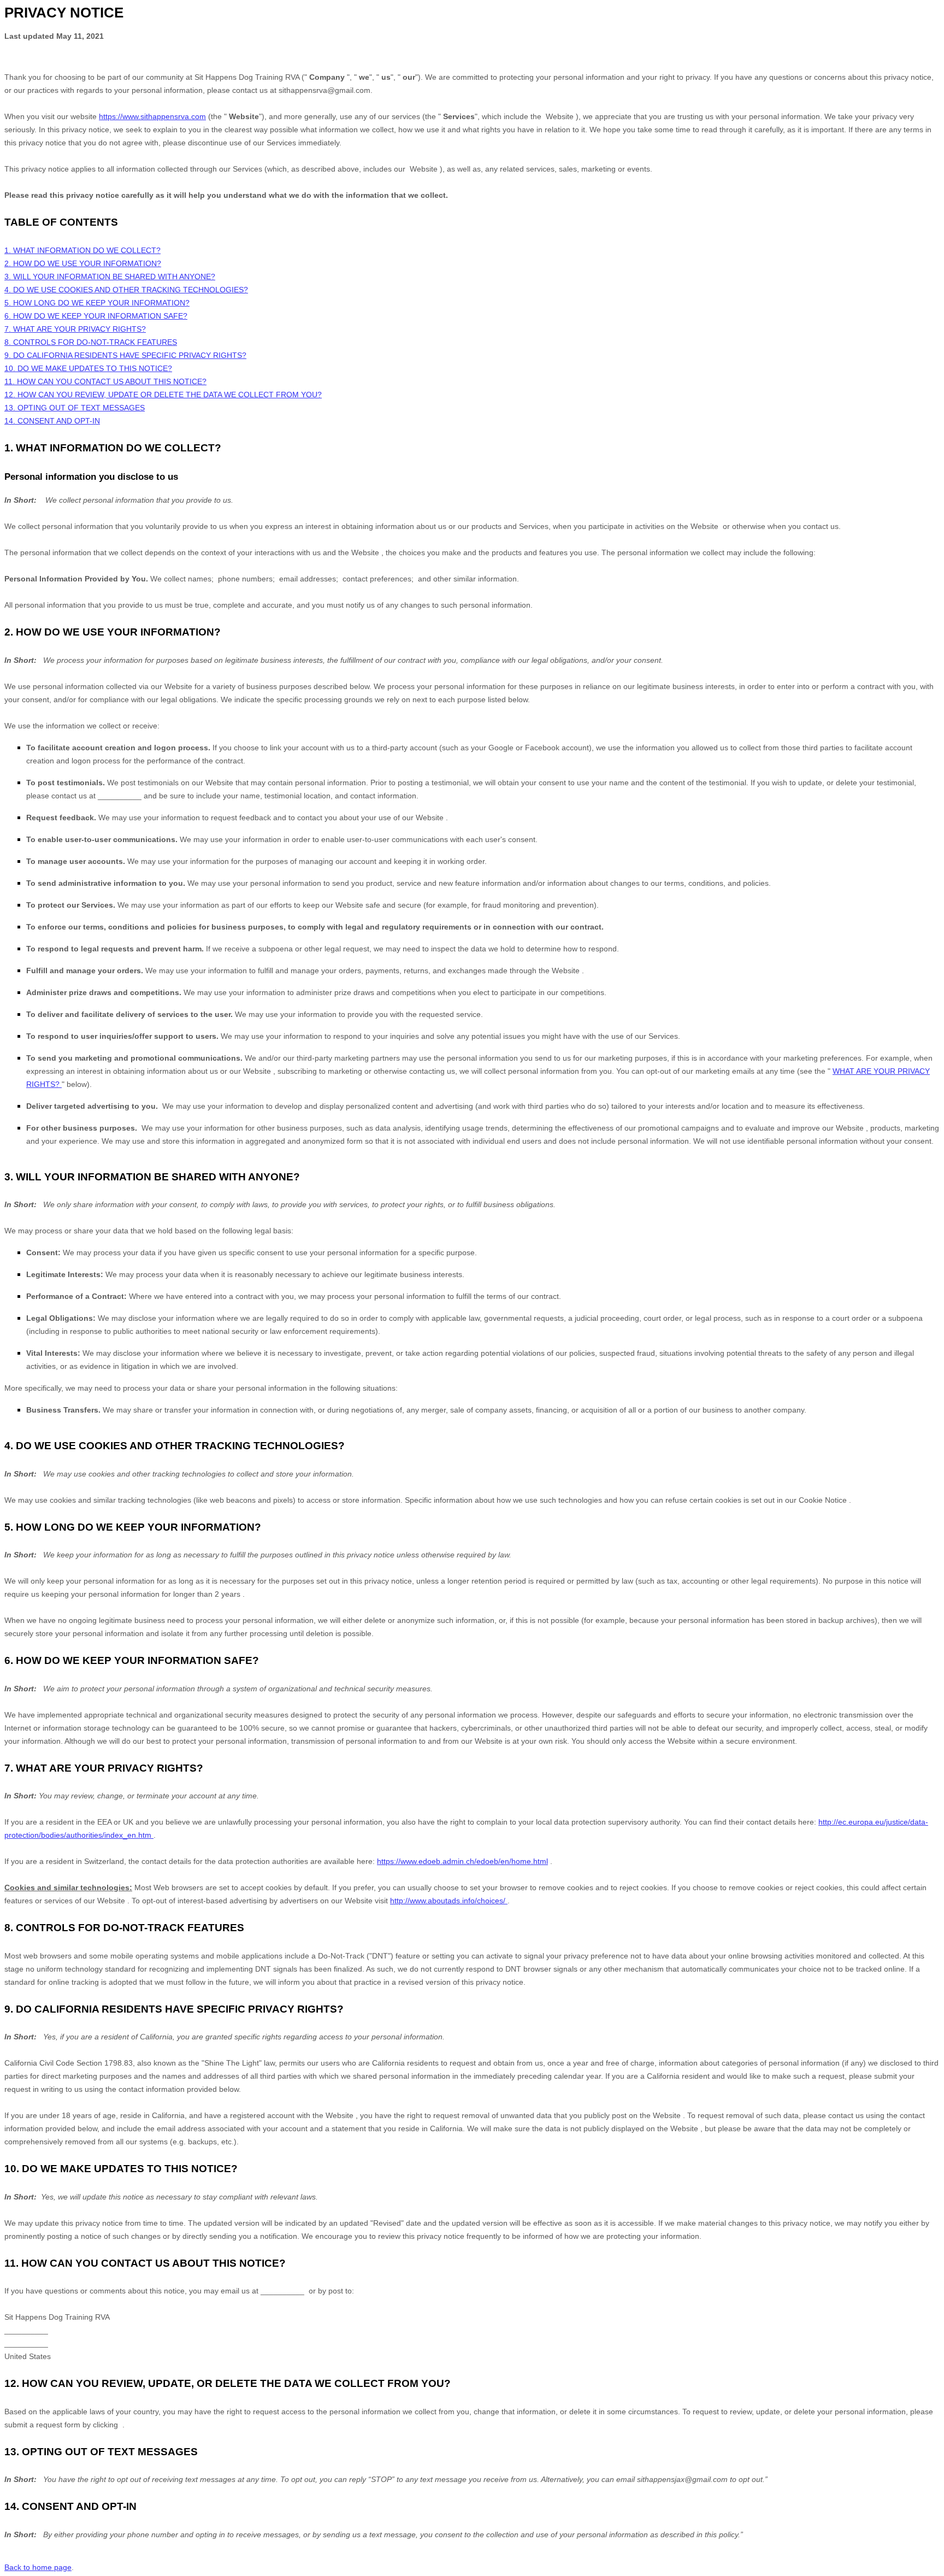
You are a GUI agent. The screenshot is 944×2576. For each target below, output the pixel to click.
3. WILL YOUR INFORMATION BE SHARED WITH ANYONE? (110, 277)
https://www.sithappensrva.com (152, 116)
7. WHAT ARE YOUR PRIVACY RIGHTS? (75, 329)
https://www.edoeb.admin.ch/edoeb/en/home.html (462, 1861)
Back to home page (38, 2567)
